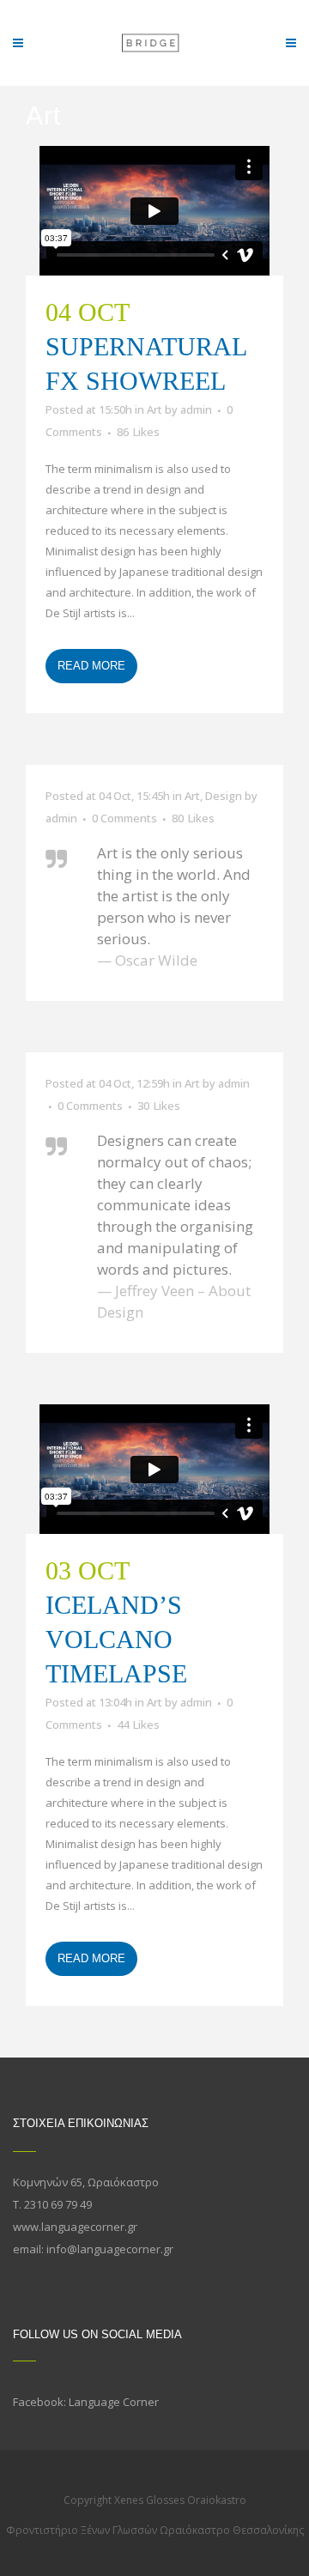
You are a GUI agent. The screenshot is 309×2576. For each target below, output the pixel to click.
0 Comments (124, 818)
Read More (91, 666)
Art (154, 409)
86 (138, 432)
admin (196, 409)
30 (159, 1106)
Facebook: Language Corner (86, 2402)
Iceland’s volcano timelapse (116, 1639)
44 (138, 1724)
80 (193, 818)
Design (224, 796)
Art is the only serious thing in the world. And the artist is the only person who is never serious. (174, 896)
